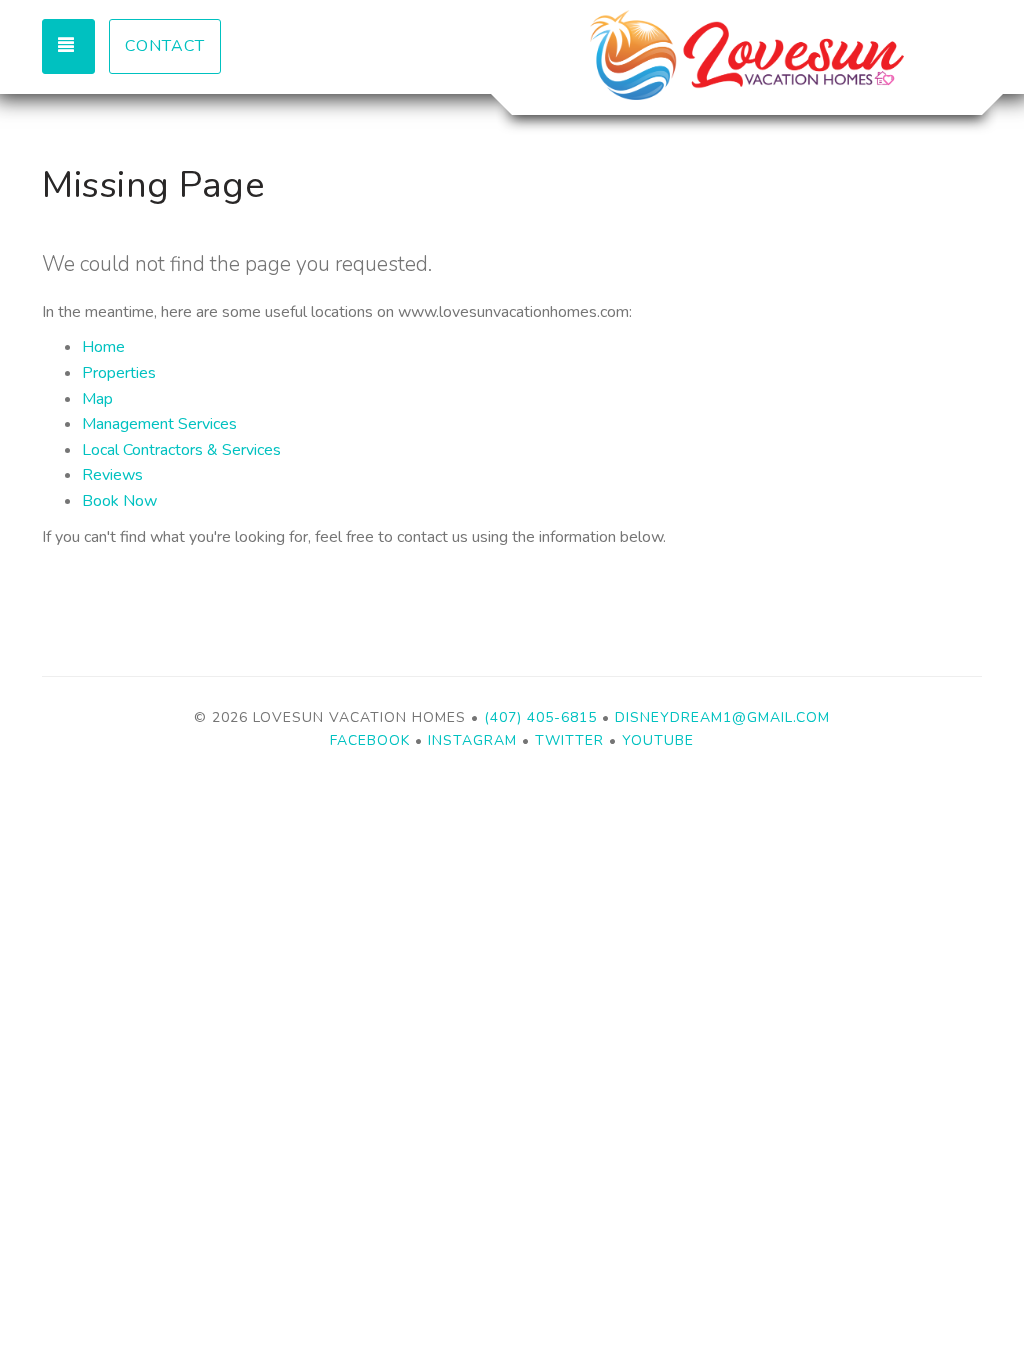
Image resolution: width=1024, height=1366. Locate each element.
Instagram (472, 740)
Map (97, 399)
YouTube (658, 740)
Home (103, 347)
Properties (119, 373)
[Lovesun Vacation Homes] (747, 55)
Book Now (119, 501)
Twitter (569, 740)
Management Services (159, 424)
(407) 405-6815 (540, 717)
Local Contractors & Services (181, 450)
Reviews (112, 475)
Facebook (370, 740)
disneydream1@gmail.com (722, 717)
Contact (165, 46)
